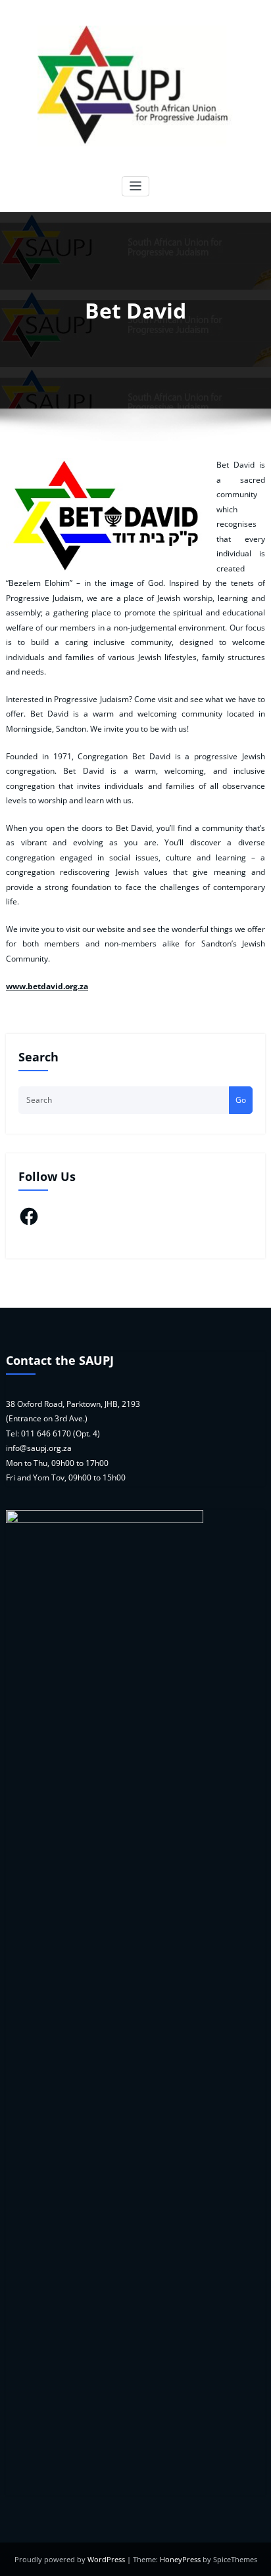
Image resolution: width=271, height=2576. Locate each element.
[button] (105, 517)
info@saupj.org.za (39, 1448)
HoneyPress (180, 2559)
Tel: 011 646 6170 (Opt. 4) (53, 1433)
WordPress (106, 2559)
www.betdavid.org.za (47, 986)
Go (241, 1100)
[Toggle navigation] (136, 186)
